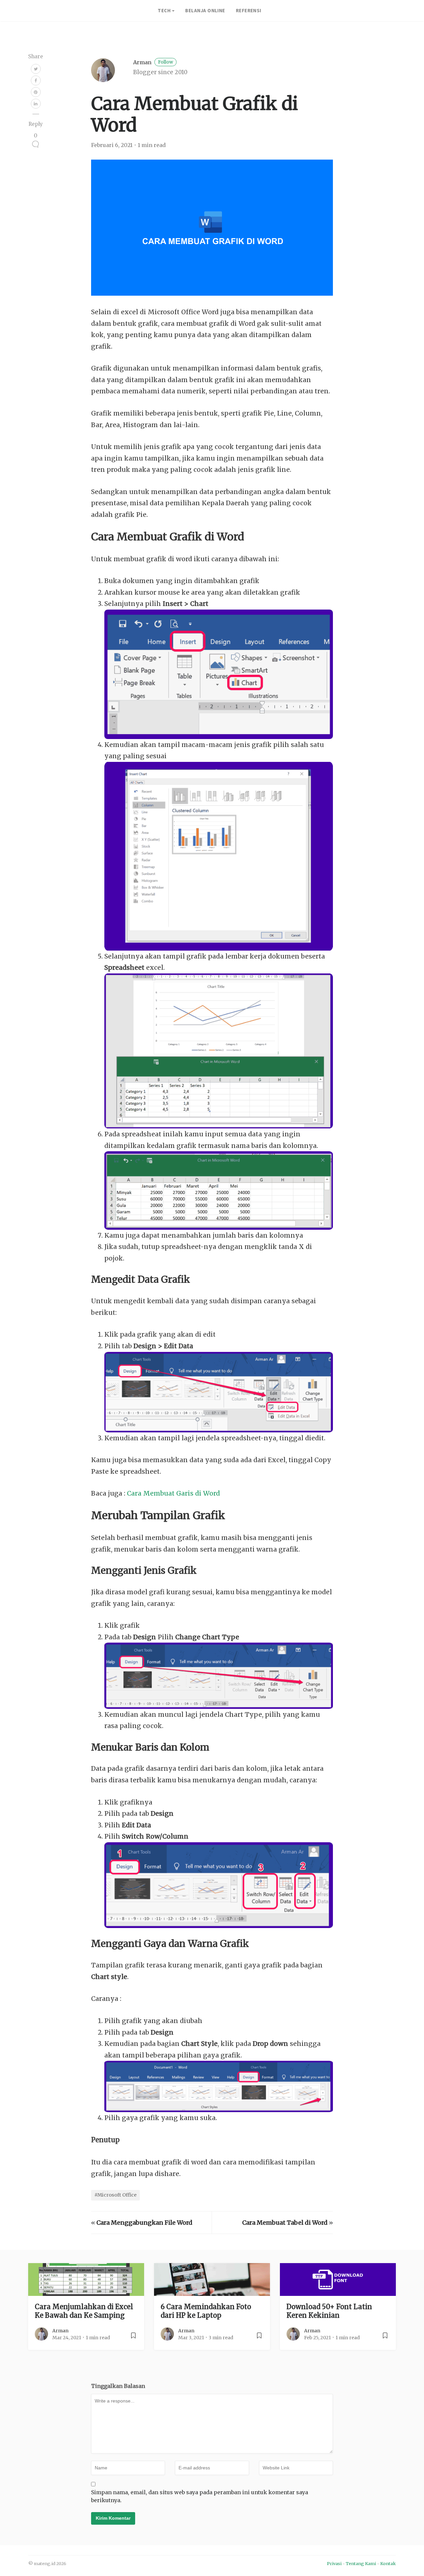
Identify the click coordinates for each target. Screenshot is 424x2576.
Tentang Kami (361, 2563)
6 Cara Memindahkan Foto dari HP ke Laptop (206, 2311)
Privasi (334, 2563)
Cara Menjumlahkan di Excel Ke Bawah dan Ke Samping (84, 2311)
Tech (164, 10)
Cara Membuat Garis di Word (173, 1493)
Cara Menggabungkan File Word (144, 2223)
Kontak (388, 2563)
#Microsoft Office (115, 2195)
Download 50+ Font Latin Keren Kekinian (329, 2311)
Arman (153, 62)
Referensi (249, 10)
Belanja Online (205, 10)
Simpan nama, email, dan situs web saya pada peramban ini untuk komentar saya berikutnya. (200, 2496)
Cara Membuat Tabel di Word (285, 2223)
